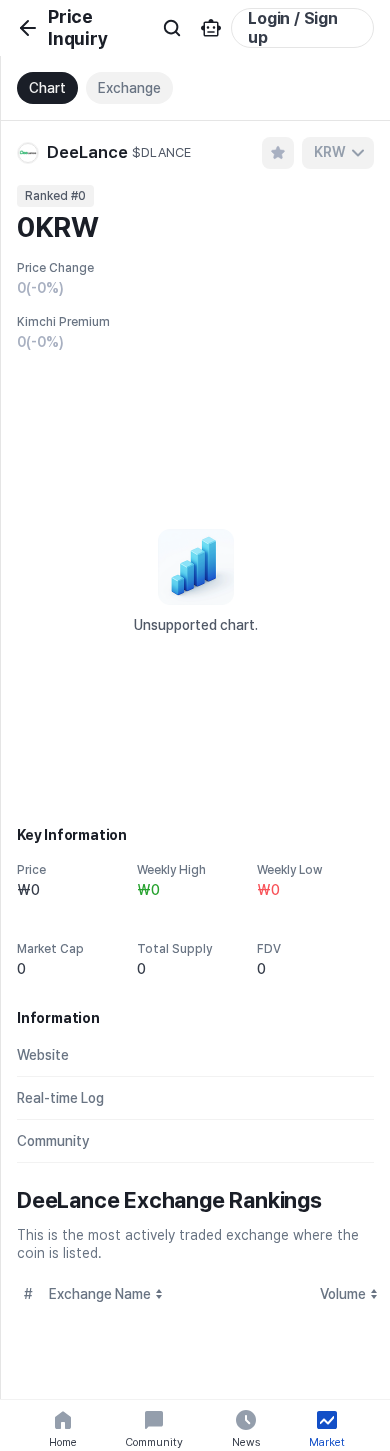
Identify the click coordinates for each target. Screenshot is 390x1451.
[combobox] (338, 153)
